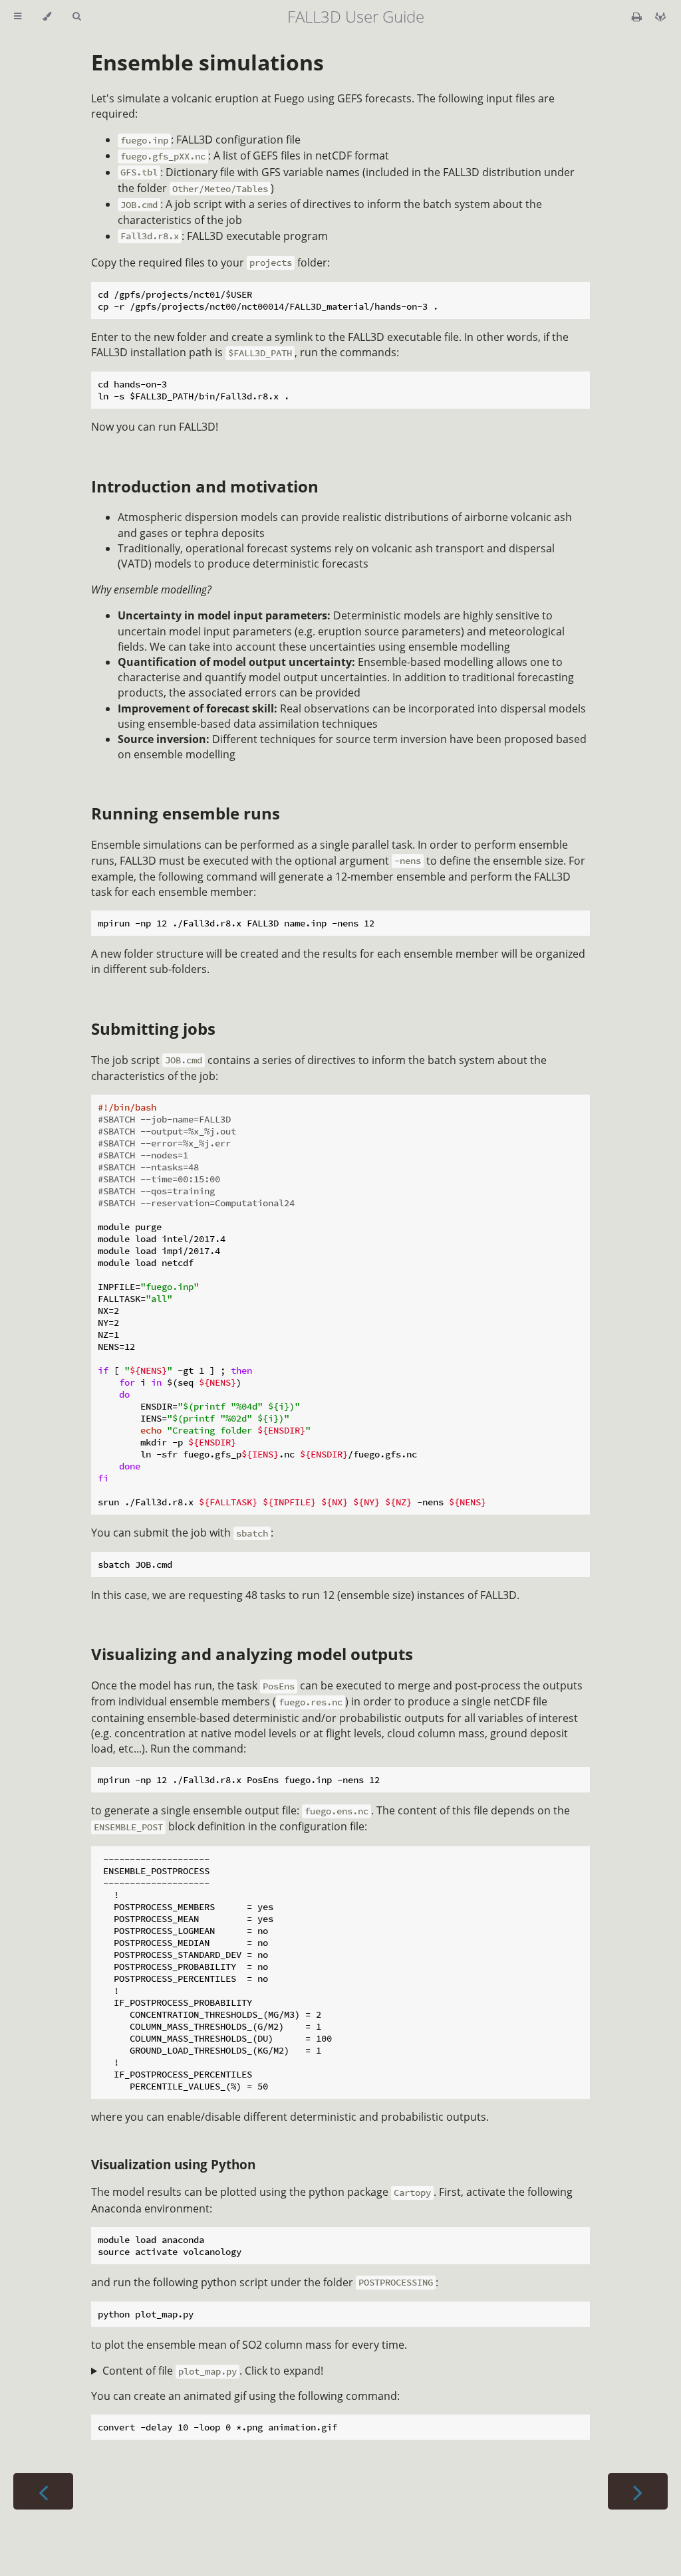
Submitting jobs (153, 1028)
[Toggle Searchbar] (76, 17)
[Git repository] (660, 17)
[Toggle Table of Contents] (18, 17)
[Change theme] (47, 17)
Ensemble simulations (207, 62)
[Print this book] (638, 17)
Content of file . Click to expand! (213, 2371)
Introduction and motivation (205, 486)
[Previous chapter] (43, 2491)
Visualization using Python (173, 2164)
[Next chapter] (638, 2491)
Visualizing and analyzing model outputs (252, 1654)
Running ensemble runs (186, 813)
